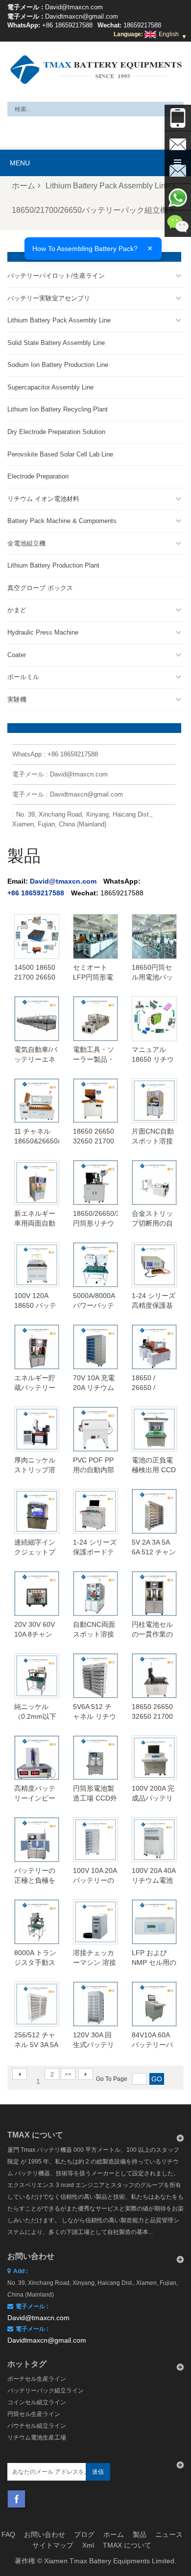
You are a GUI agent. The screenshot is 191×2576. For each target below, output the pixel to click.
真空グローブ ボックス (40, 588)
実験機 (17, 699)
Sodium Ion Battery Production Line (58, 365)
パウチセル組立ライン (37, 2426)
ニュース (169, 2534)
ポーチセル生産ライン (37, 2379)
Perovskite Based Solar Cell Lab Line (60, 454)
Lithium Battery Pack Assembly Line (108, 186)
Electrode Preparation (38, 476)
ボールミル (23, 677)
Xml (88, 2545)
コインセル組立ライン (37, 2402)
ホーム (24, 186)
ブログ (84, 2534)
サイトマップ (53, 2545)
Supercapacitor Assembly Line (50, 387)
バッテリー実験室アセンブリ (49, 298)
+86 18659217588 (67, 25)
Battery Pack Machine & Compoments (62, 521)
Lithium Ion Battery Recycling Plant (58, 409)
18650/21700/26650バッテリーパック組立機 (90, 210)
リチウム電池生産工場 (37, 2438)
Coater (17, 655)
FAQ (8, 2534)
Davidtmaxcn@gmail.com (82, 16)
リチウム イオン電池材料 (43, 499)
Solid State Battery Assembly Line (56, 343)
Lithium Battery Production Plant (53, 565)
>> (68, 2074)
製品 (140, 2534)
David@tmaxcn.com (74, 7)
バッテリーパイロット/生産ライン (56, 276)
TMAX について (127, 2545)
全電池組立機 (26, 543)
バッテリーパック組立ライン (46, 2391)
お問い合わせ (45, 2534)
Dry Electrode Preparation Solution (56, 432)
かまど (17, 610)
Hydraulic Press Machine (43, 632)
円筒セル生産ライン (34, 2414)
